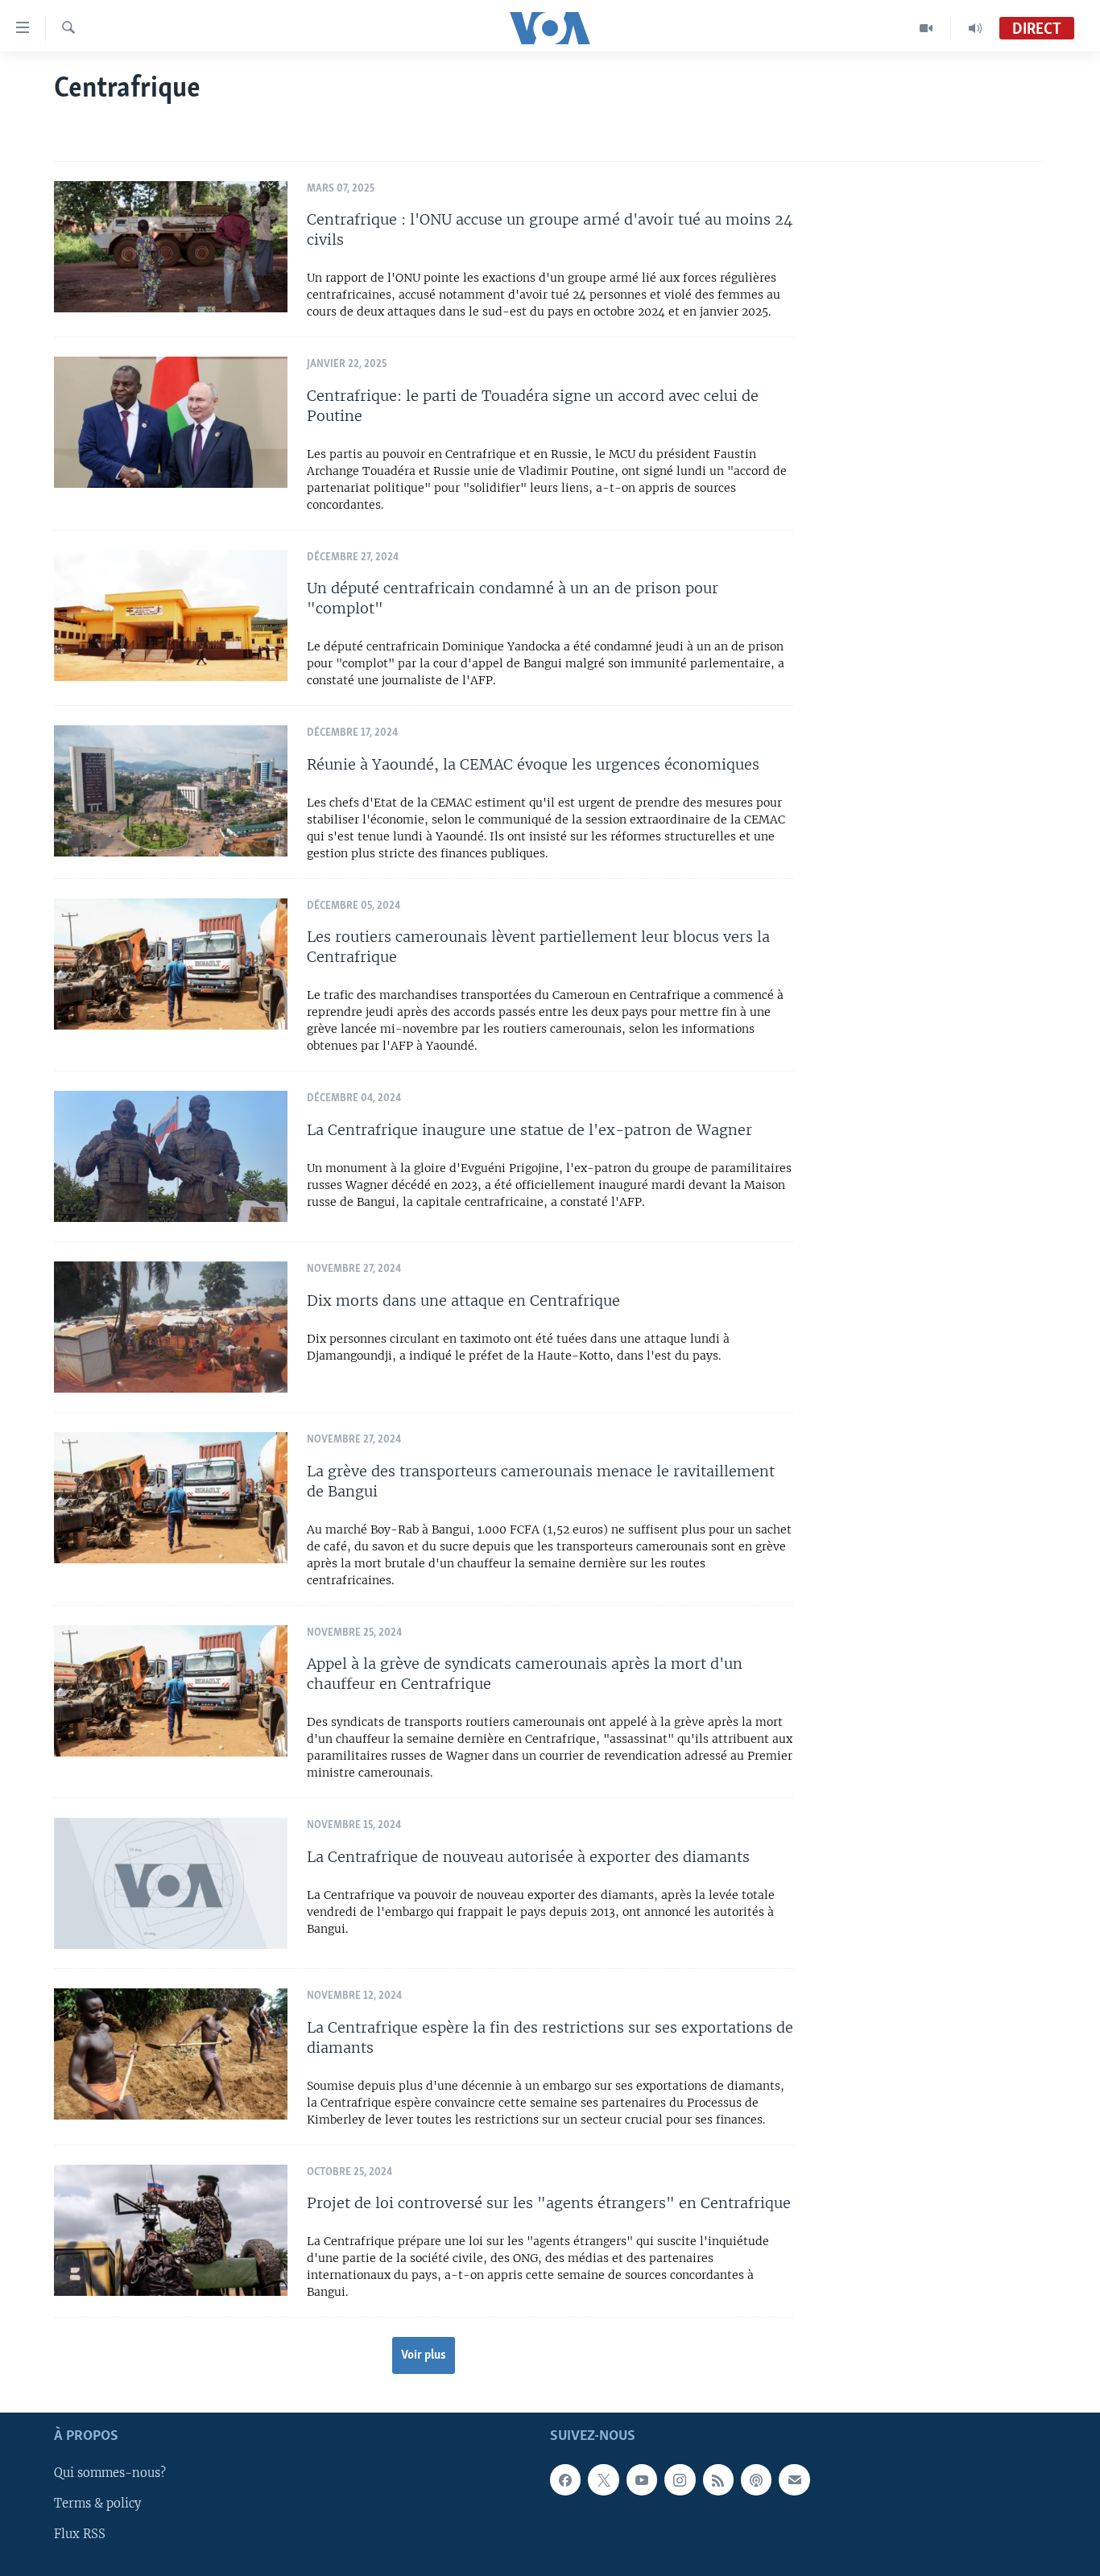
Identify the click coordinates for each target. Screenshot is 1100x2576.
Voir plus (424, 2355)
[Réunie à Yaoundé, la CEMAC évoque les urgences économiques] (171, 791)
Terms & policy (97, 2504)
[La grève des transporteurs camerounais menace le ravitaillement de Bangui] (171, 1498)
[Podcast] (756, 2480)
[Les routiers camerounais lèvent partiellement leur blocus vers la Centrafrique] (171, 964)
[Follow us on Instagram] (680, 2480)
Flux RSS (80, 2535)
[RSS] (718, 2480)
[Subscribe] (794, 2480)
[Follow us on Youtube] (642, 2480)
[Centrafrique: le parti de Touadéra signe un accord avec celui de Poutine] (171, 422)
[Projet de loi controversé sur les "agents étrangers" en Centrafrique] (171, 2230)
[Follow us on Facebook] (565, 2480)
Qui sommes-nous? (110, 2474)
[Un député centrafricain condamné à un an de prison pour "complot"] (171, 615)
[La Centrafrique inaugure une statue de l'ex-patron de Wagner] (171, 1156)
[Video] (926, 28)
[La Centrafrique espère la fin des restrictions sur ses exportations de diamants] (171, 2054)
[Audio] (975, 28)
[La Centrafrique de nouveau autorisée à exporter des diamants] (171, 1883)
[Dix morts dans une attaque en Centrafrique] (171, 1327)
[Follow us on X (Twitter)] (603, 2480)
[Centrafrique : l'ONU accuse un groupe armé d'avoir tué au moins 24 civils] (171, 247)
